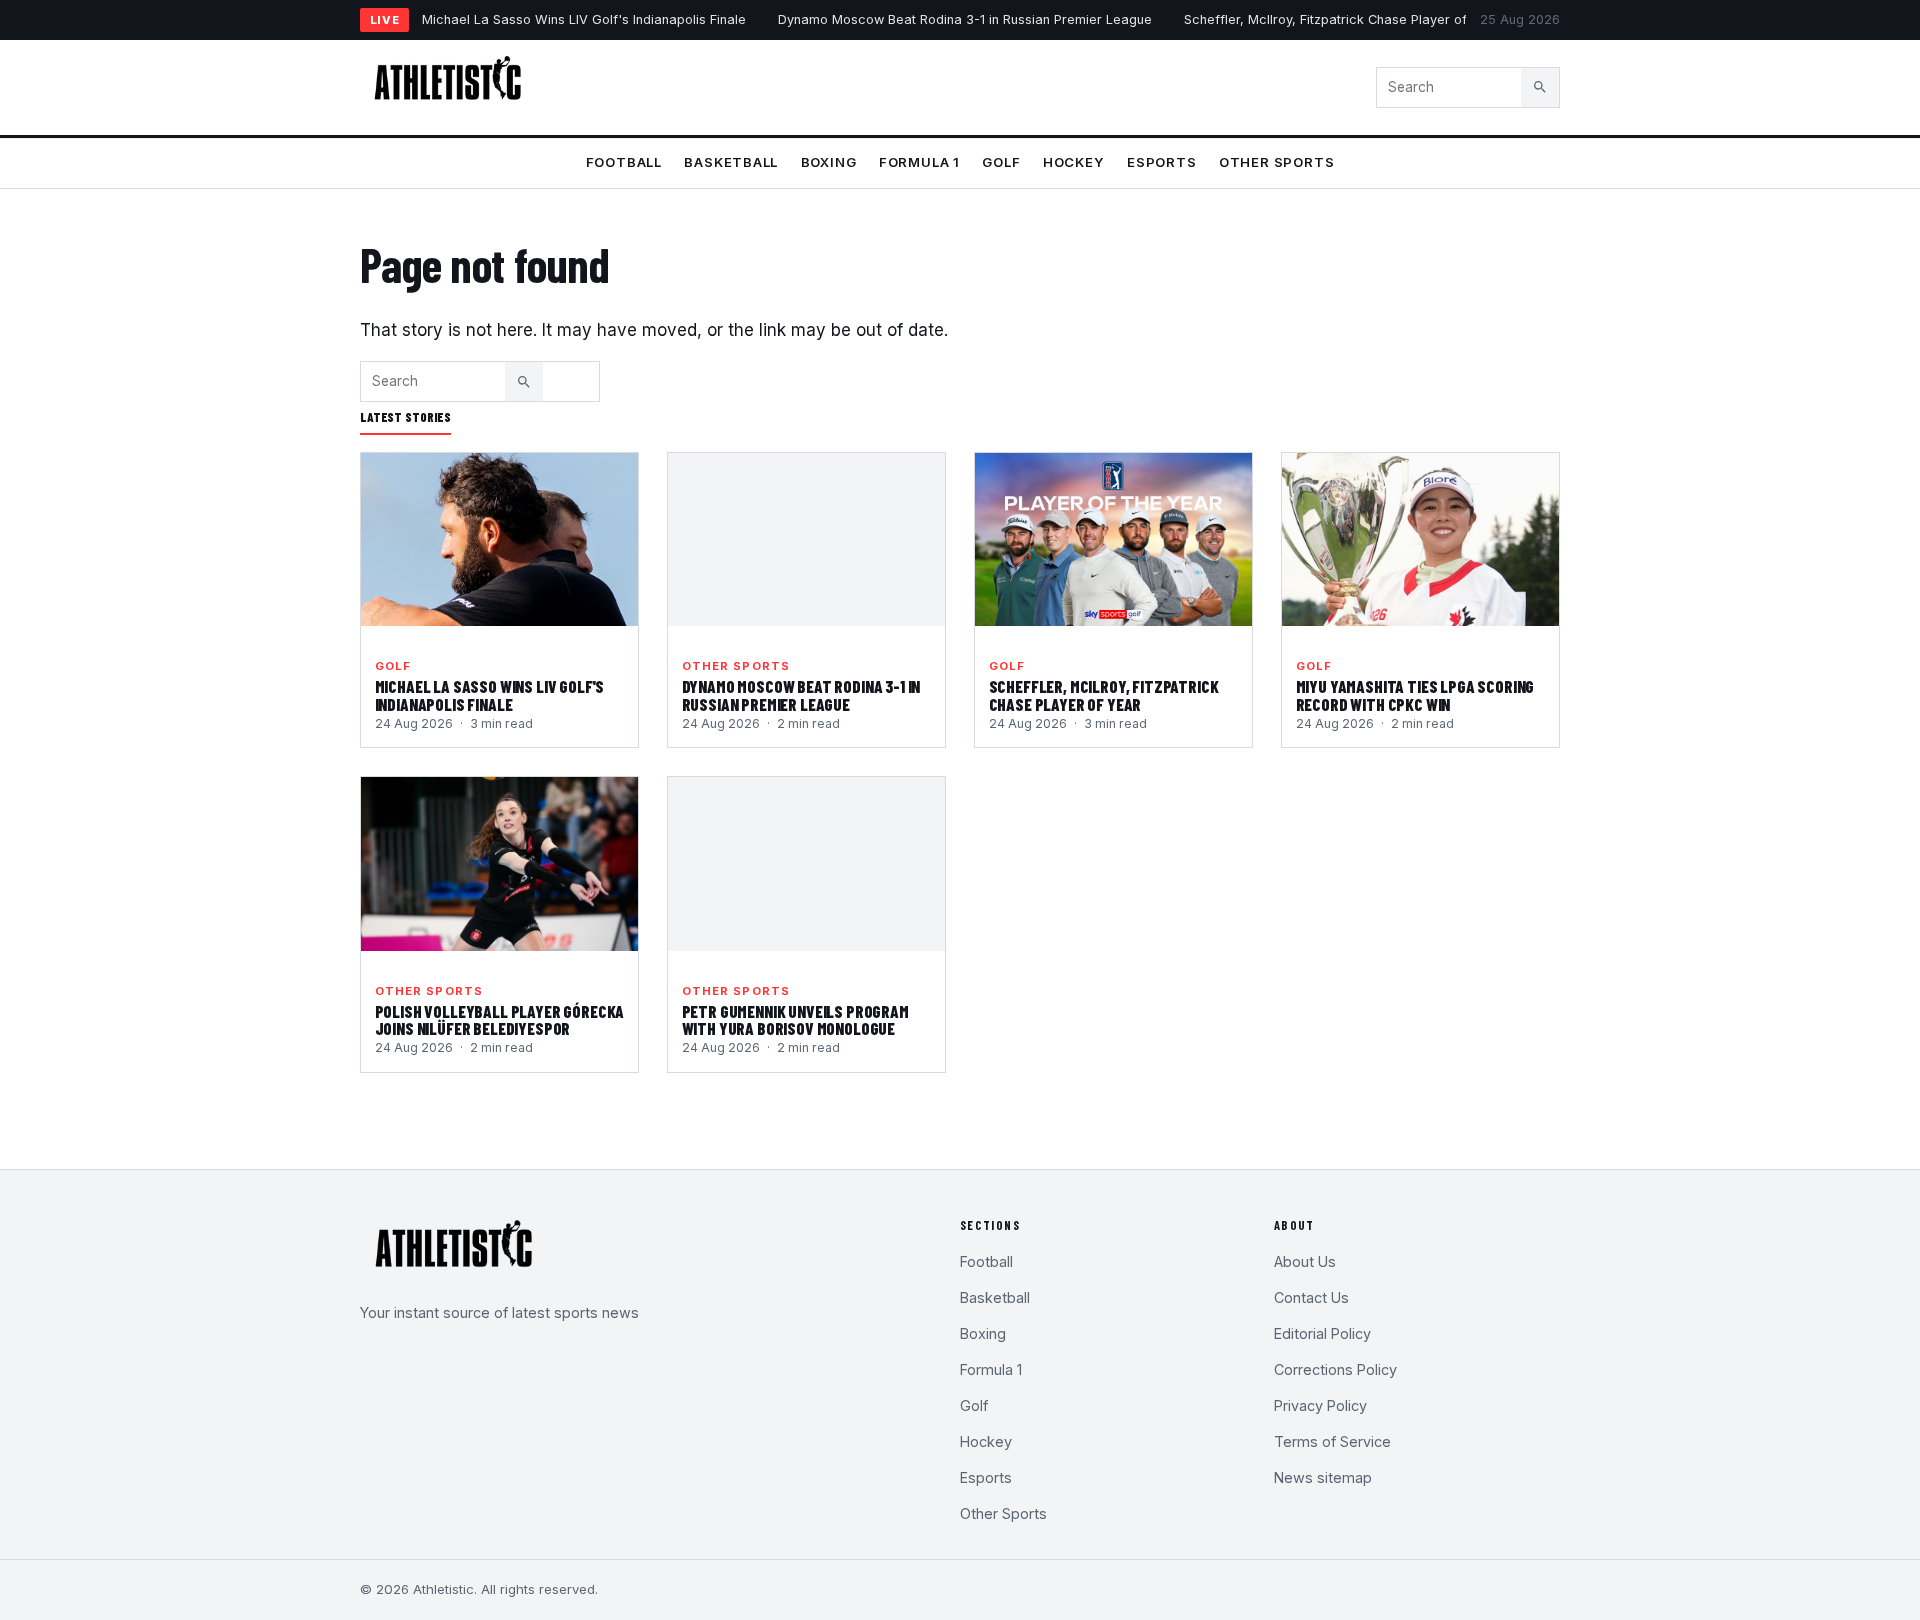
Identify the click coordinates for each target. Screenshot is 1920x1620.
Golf (1001, 162)
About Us (1305, 1261)
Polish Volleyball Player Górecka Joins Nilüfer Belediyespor (500, 1020)
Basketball (731, 162)
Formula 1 (919, 162)
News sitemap (1323, 1477)
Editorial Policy (1322, 1333)
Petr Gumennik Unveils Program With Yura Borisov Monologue (795, 1020)
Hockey (1074, 162)
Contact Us (1311, 1297)
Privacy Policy (1320, 1405)
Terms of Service (1332, 1441)
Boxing (829, 162)
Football (624, 162)
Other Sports (1276, 162)
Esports (1162, 162)
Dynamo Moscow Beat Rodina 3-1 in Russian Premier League (965, 19)
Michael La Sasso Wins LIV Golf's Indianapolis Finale (584, 19)
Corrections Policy (1335, 1369)
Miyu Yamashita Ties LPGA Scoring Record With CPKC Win (1415, 695)
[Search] (1540, 87)
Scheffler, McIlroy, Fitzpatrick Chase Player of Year (1342, 19)
